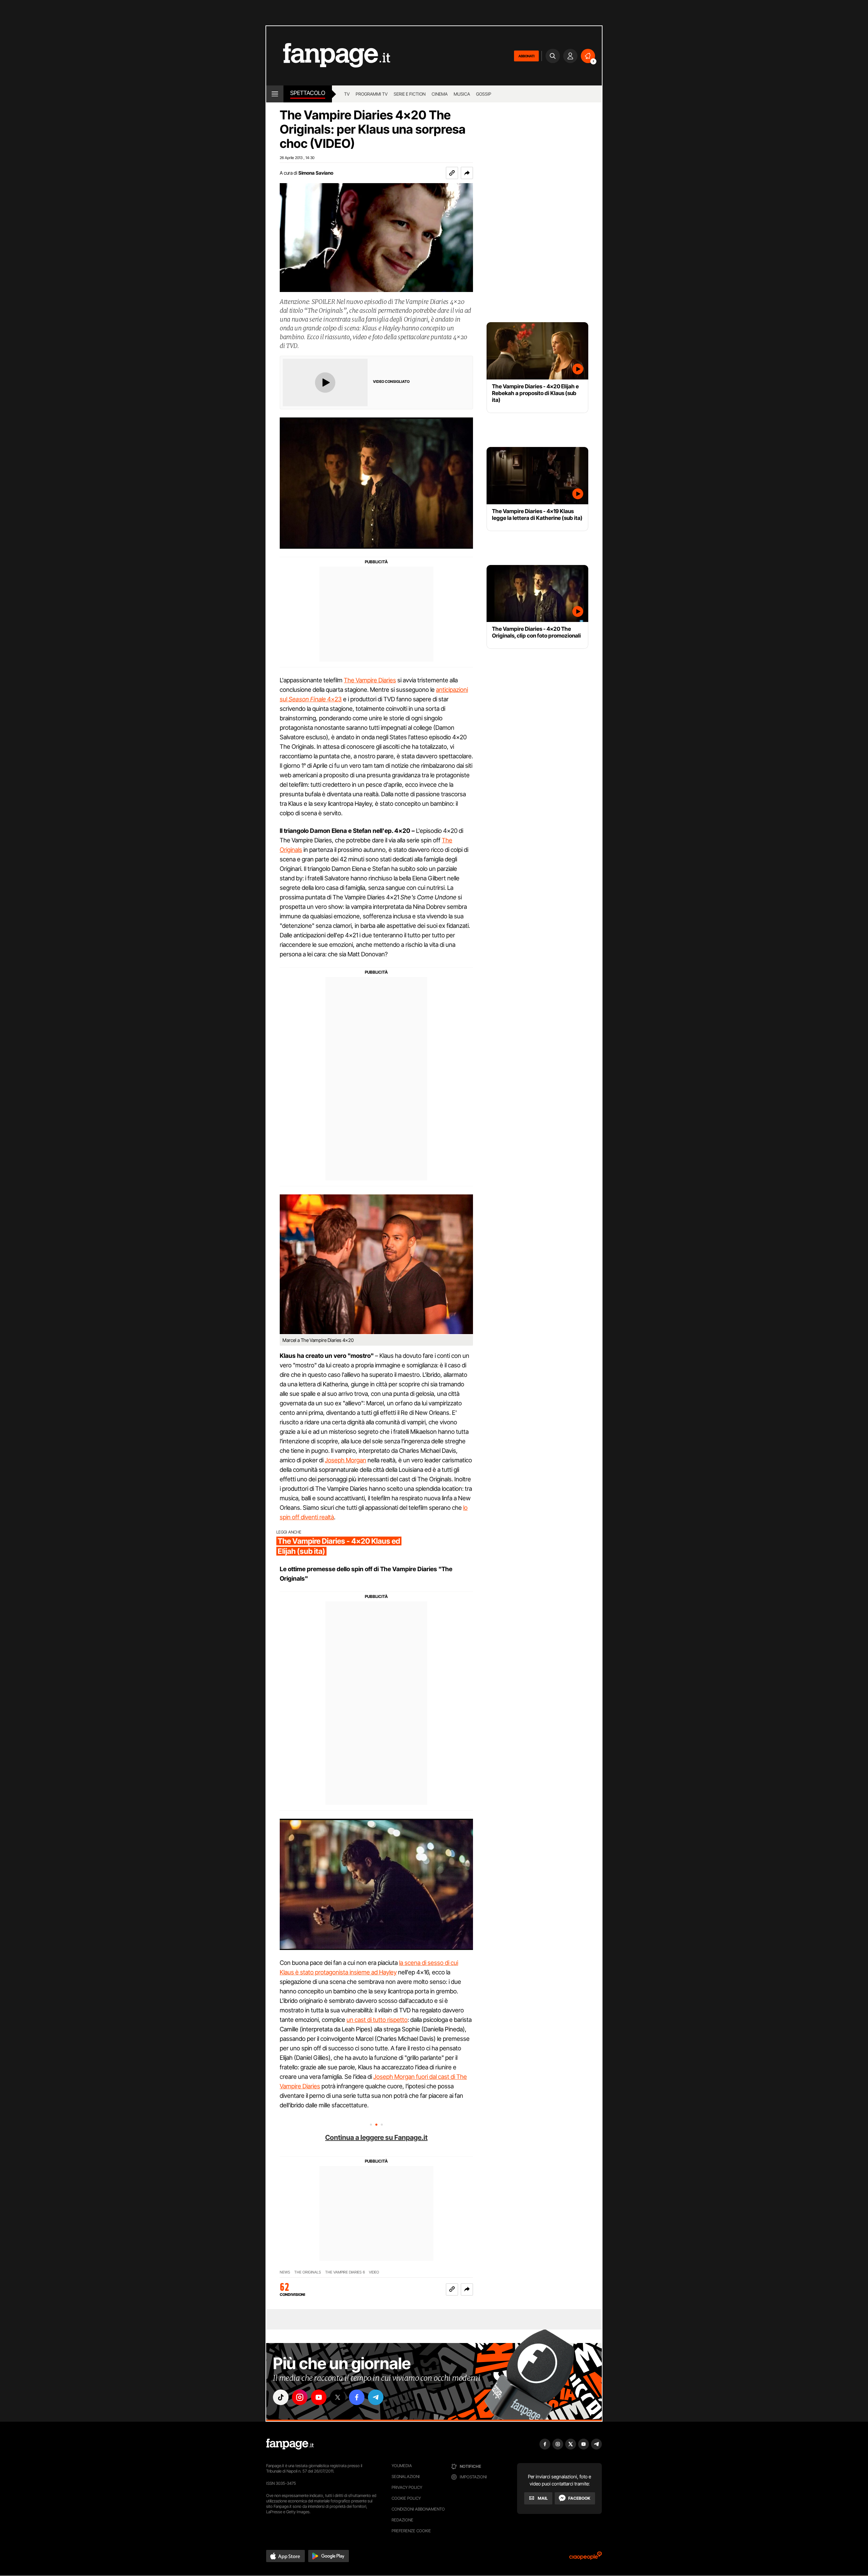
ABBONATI (526, 56)
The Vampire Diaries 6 (345, 2272)
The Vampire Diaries (370, 680)
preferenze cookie (411, 2531)
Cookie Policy (406, 2498)
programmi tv (372, 94)
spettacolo (308, 93)
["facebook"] (357, 2397)
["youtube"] (319, 2397)
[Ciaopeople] (586, 2558)
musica (462, 94)
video (374, 2272)
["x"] (338, 2397)
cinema (440, 94)
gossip (484, 94)
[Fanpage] (290, 2444)
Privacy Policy (407, 2487)
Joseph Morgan (346, 1460)
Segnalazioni (406, 2476)
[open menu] (275, 94)
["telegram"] (376, 2397)
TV (347, 94)
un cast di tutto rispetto (377, 2020)
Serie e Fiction (410, 94)
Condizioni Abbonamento (418, 2509)
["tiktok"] (281, 2397)
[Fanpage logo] (328, 56)
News (285, 2272)
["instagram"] (300, 2397)
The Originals (308, 2272)
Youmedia (402, 2466)
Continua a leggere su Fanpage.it (376, 2138)
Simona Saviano (316, 173)
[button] (467, 173)
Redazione (402, 2520)
